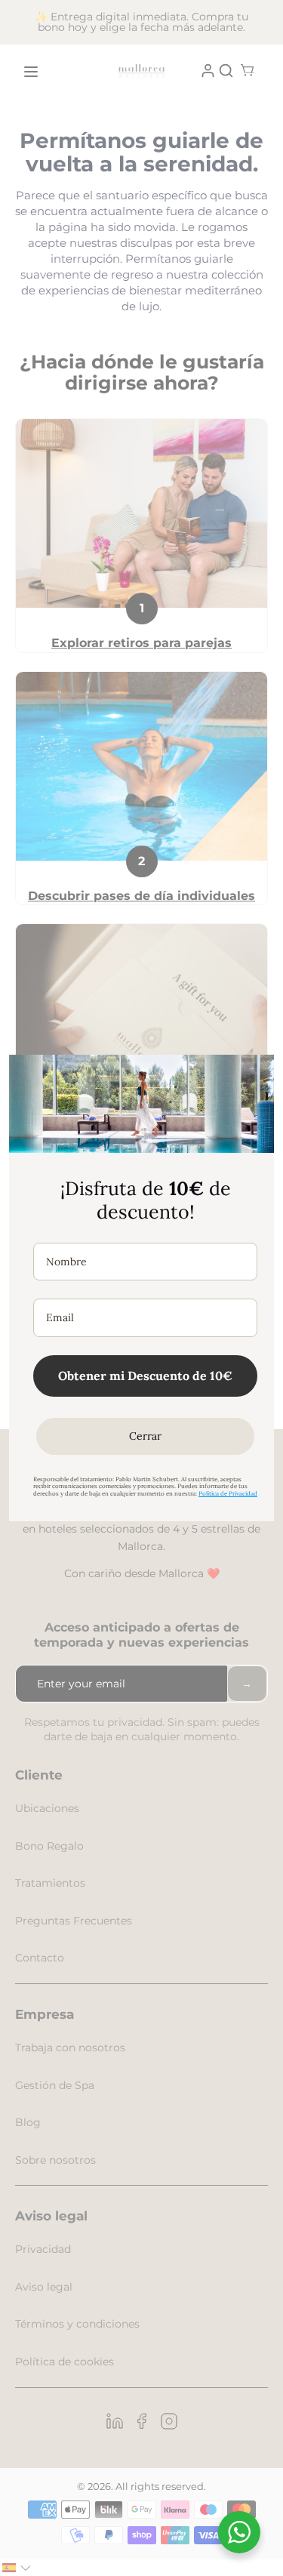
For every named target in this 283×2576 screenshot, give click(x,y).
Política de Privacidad (228, 1493)
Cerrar (145, 1436)
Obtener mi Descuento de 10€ (145, 1376)
